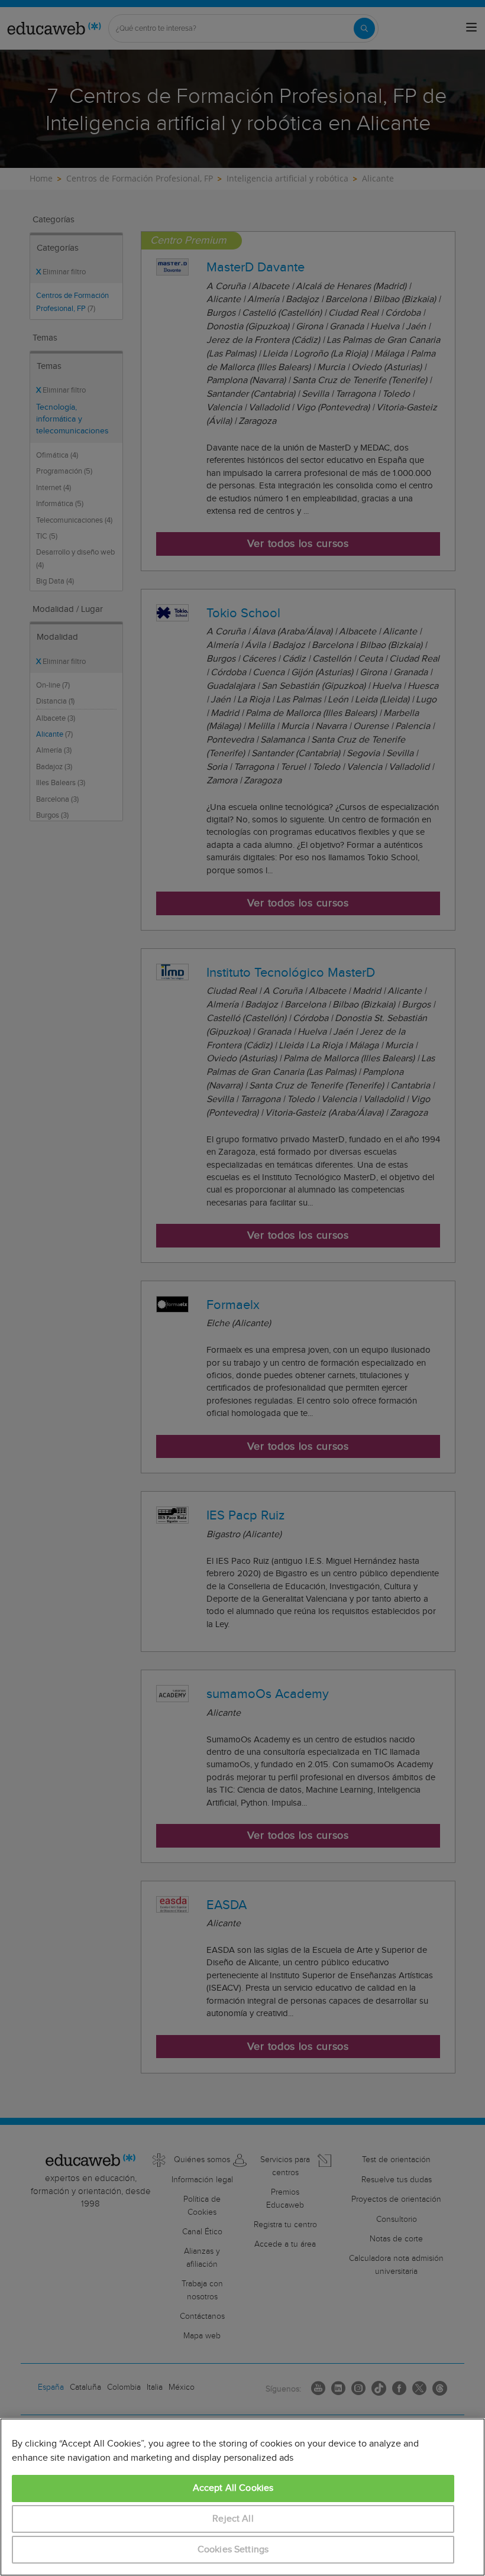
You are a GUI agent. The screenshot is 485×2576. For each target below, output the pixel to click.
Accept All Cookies (233, 2488)
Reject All (233, 2519)
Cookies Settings (233, 2550)
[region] (242, 2497)
